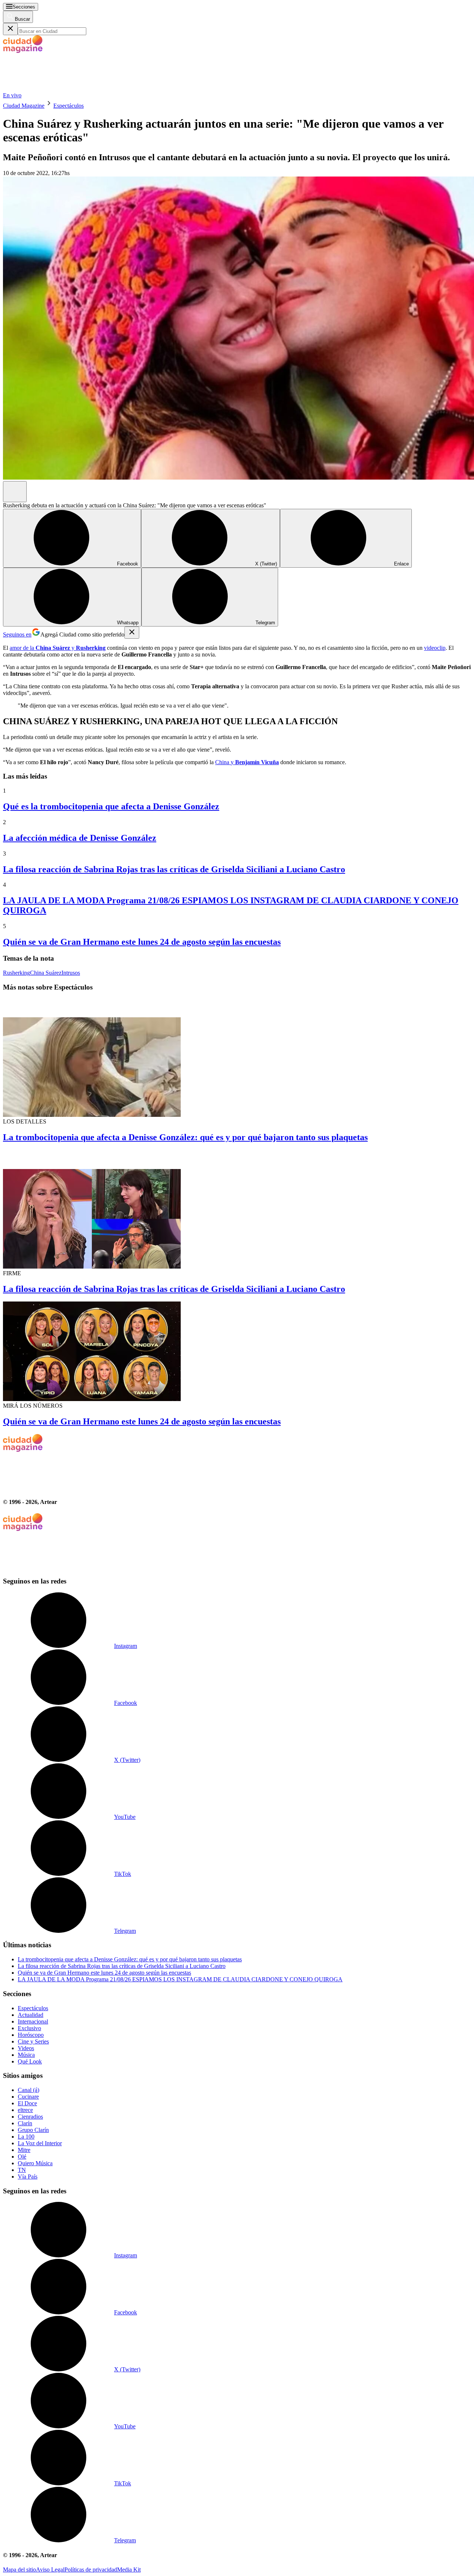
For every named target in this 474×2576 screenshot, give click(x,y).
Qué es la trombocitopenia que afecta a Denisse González (111, 806)
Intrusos (71, 973)
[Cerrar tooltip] (132, 633)
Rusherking (16, 973)
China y (247, 762)
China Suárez (46, 973)
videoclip (435, 648)
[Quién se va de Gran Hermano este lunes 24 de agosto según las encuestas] (237, 1352)
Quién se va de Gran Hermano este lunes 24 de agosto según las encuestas (142, 942)
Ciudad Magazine (24, 106)
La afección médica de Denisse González (80, 838)
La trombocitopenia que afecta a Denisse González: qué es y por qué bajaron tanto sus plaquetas (185, 1137)
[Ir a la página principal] (59, 89)
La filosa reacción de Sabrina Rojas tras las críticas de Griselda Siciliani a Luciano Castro (174, 869)
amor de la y (58, 648)
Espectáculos (69, 106)
